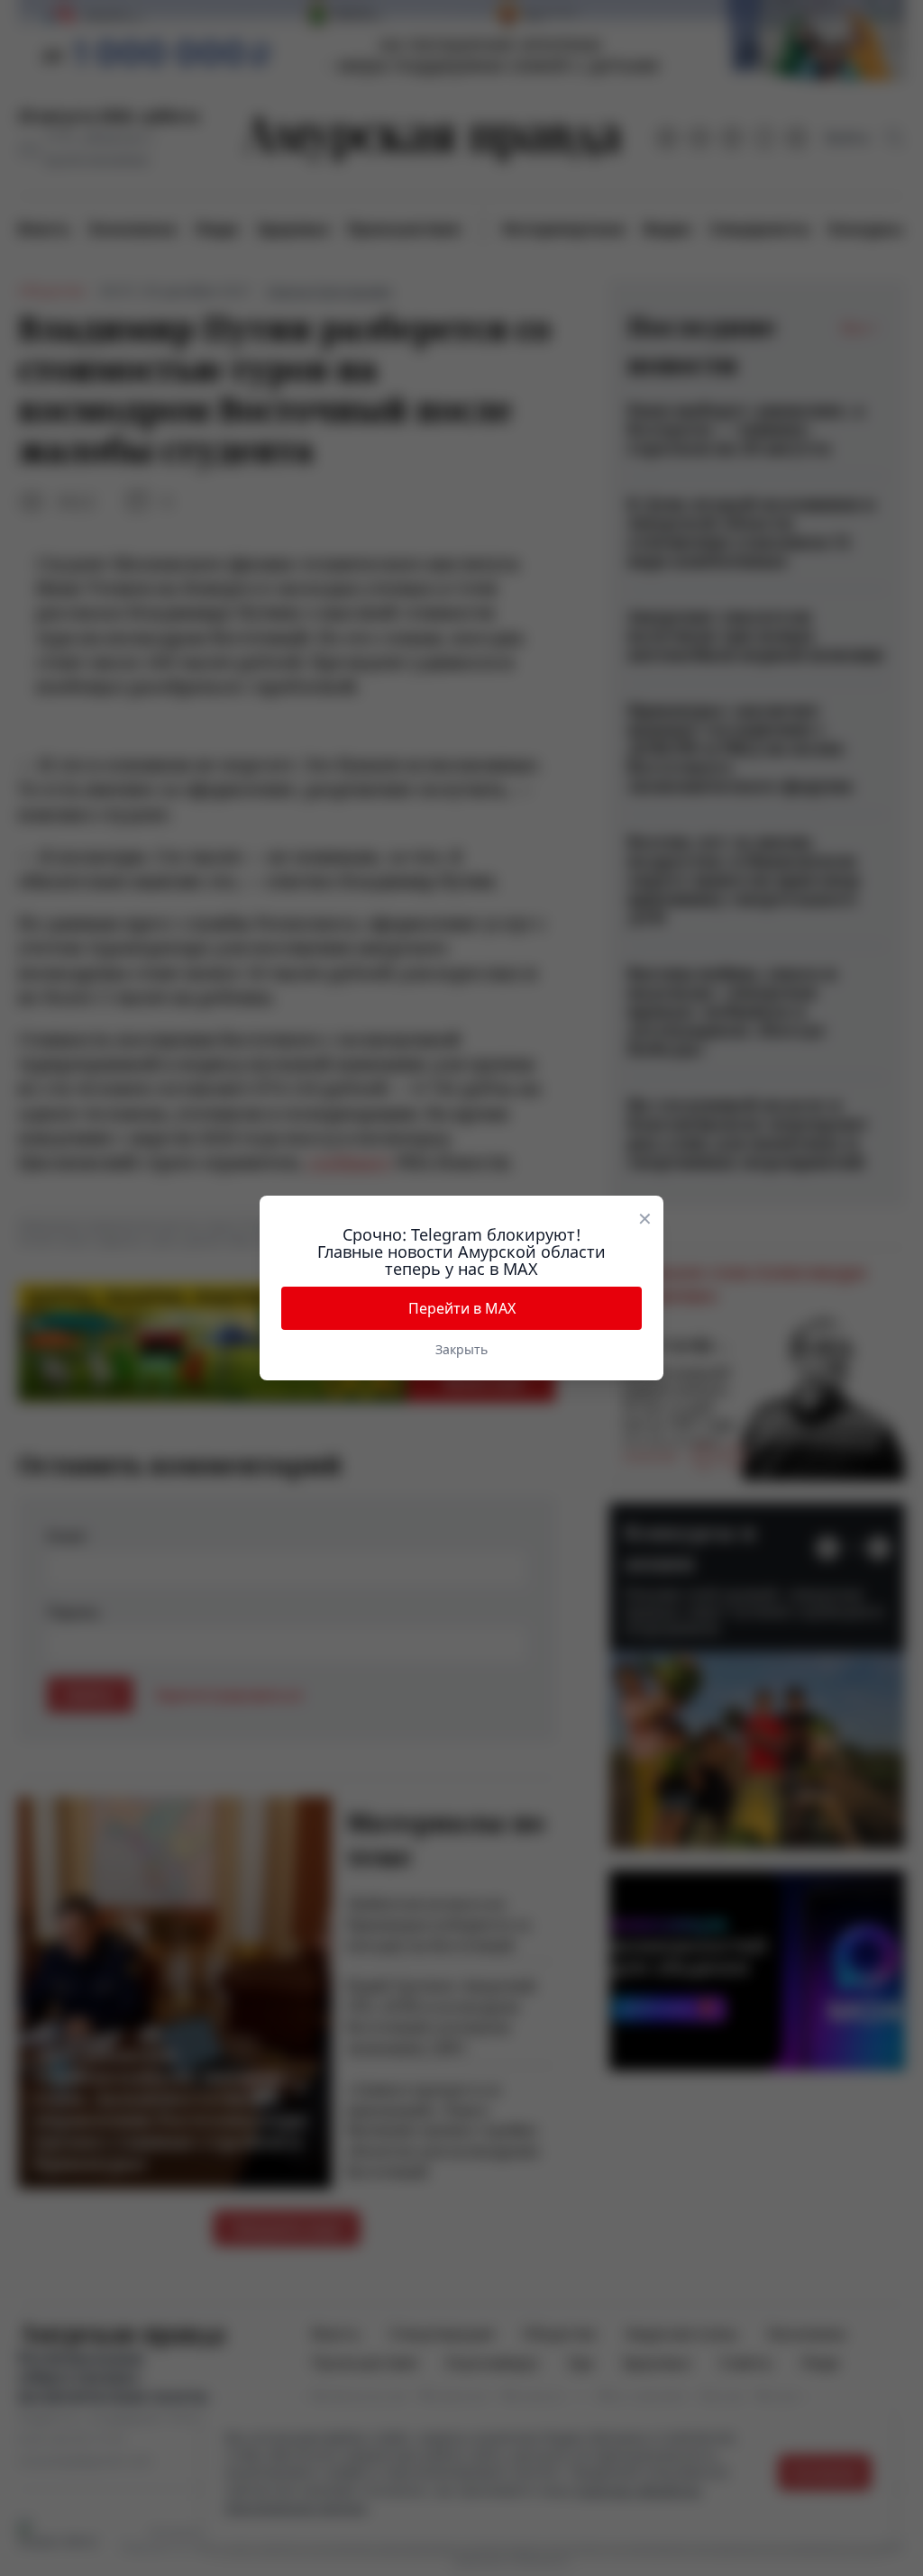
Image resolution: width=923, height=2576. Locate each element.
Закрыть (461, 1349)
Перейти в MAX (462, 1308)
